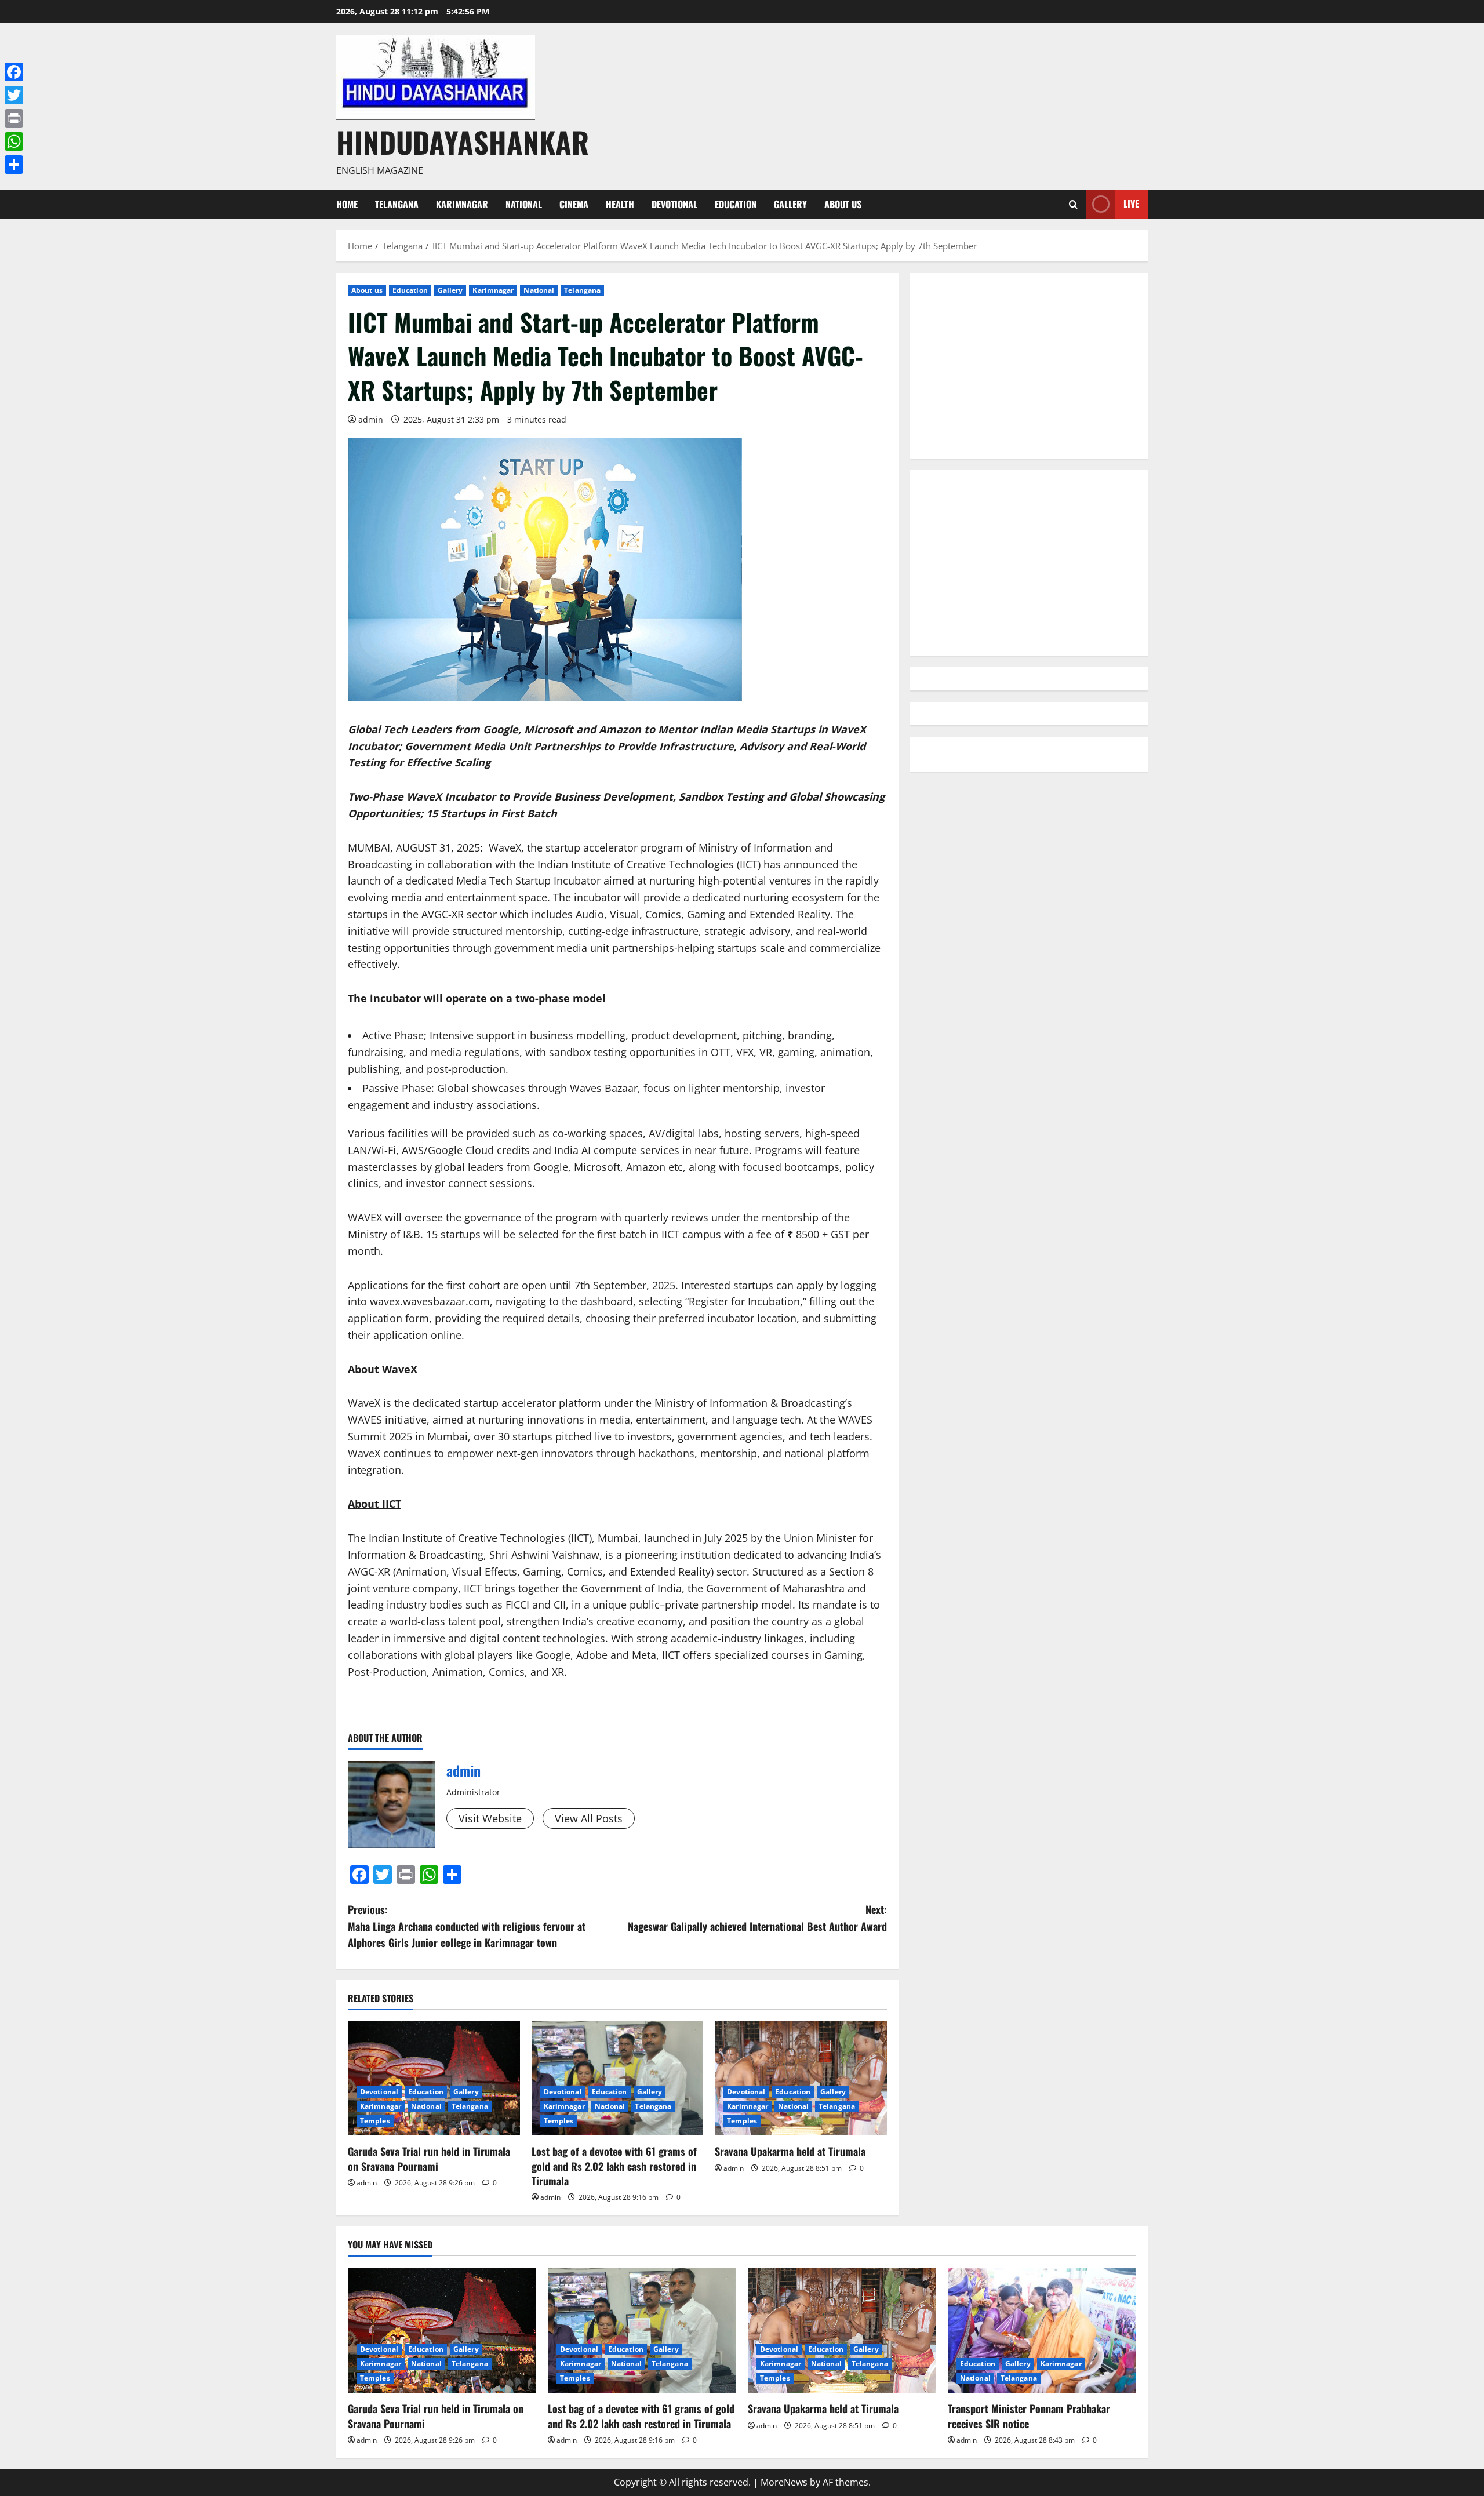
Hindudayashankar (463, 141)
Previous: (467, 1926)
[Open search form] (1073, 204)
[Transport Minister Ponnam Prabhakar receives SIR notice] (1042, 2331)
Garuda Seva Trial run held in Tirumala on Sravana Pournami (429, 2158)
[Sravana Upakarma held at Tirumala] (801, 2079)
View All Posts (589, 1818)
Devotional (674, 204)
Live (1131, 203)
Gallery (790, 204)
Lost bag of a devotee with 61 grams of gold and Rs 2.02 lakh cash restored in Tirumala (614, 2166)
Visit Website (490, 1818)
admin (371, 419)
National (524, 204)
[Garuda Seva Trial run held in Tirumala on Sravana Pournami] (434, 2079)
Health (620, 204)
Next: (757, 1918)
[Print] (14, 118)
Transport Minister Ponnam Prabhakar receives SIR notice (1029, 2416)
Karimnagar (462, 204)
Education (736, 204)
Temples (375, 2121)
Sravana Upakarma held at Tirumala (790, 2151)
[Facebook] (14, 72)
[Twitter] (14, 95)
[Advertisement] (1029, 366)
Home (347, 204)
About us (843, 204)
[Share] (14, 165)
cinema (574, 204)
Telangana (397, 204)
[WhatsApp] (14, 141)
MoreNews (784, 2482)
